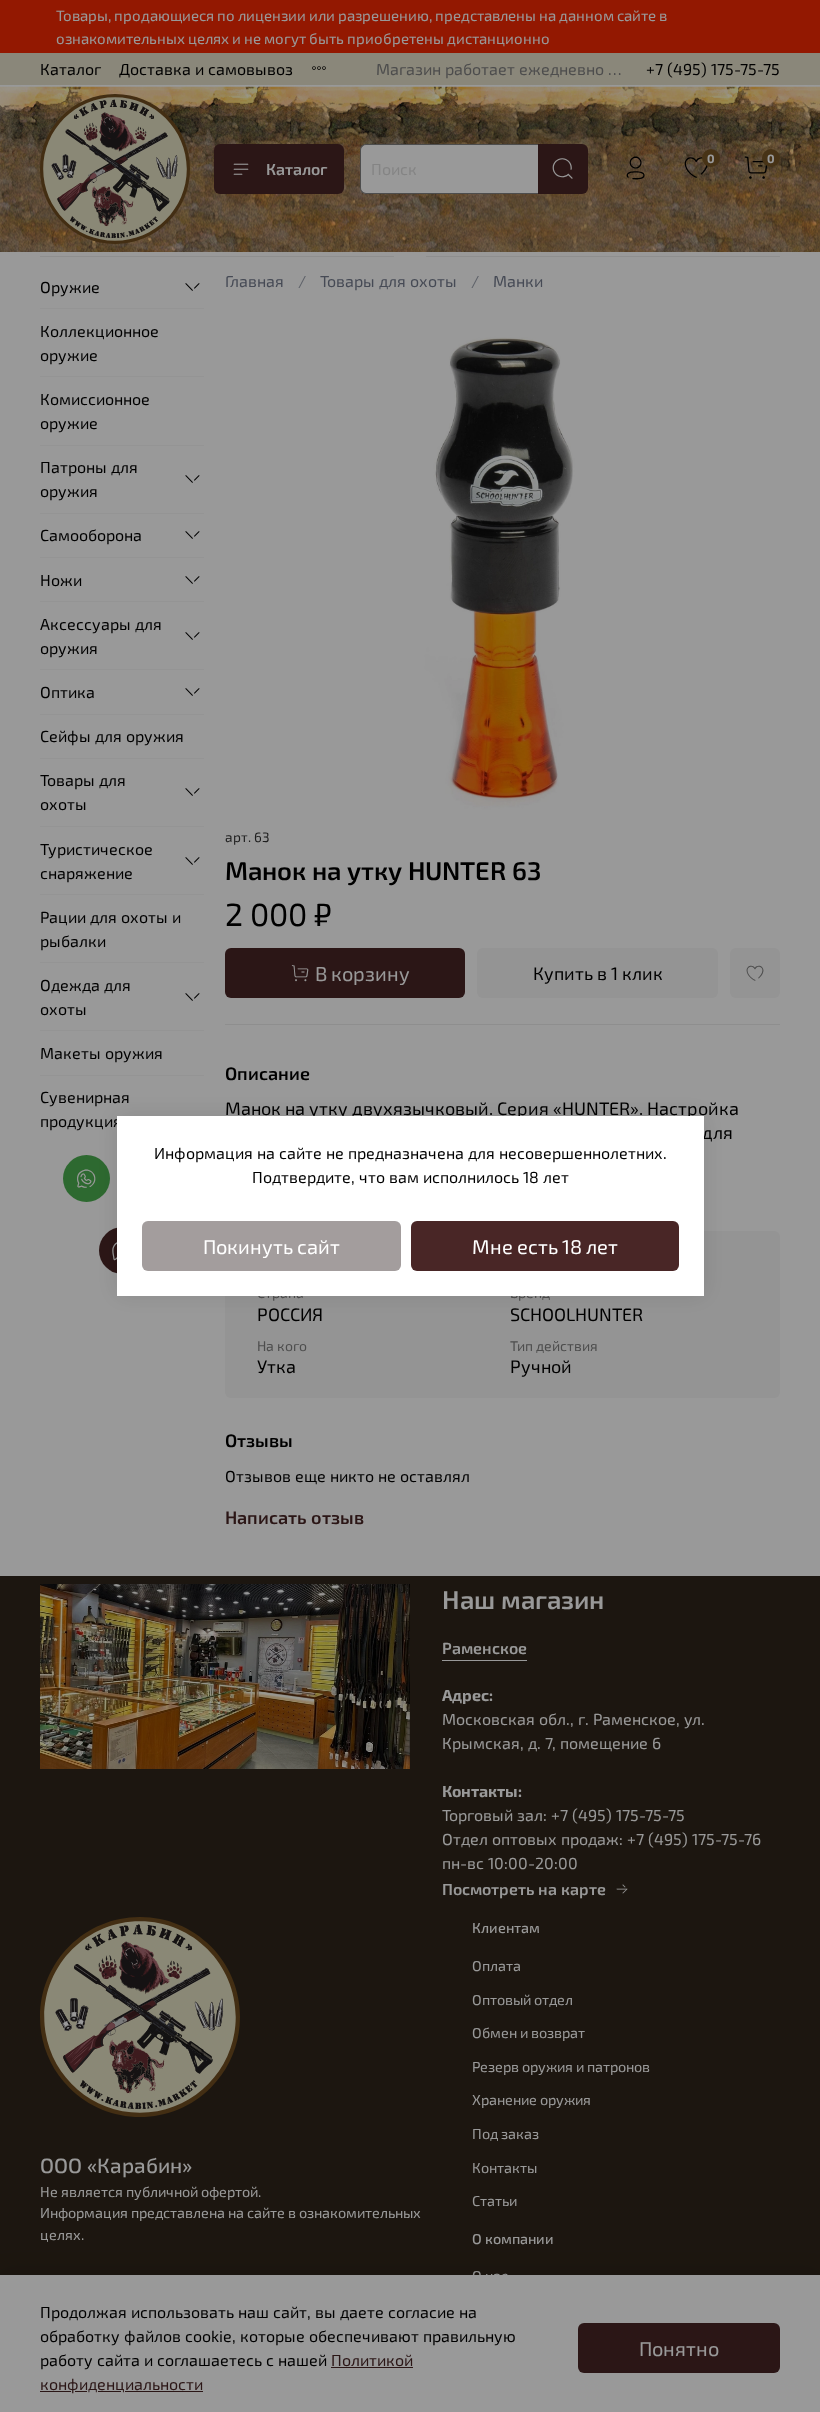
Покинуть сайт (271, 1246)
